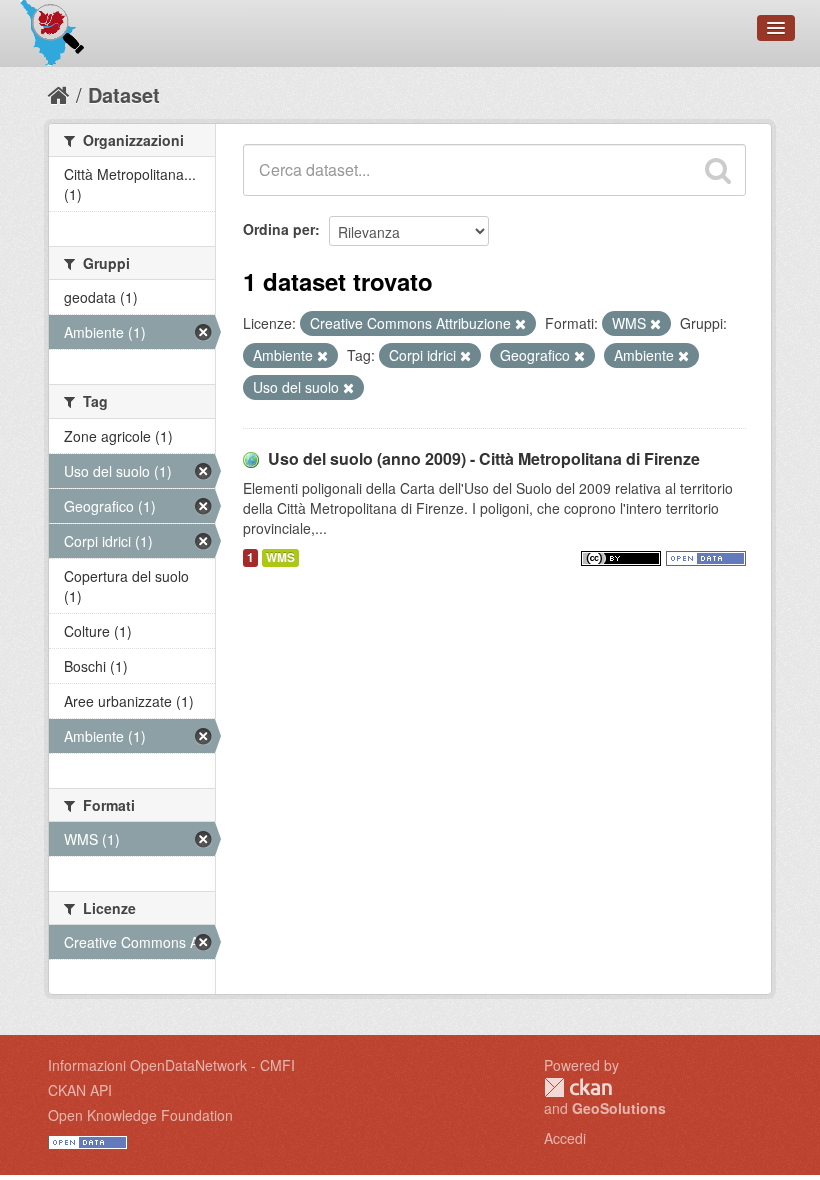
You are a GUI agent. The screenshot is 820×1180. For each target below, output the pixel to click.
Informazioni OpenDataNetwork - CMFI (171, 1065)
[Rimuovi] (520, 324)
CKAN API (80, 1090)
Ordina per (279, 229)
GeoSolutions (619, 1108)
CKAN (578, 1087)
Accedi (565, 1138)
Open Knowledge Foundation (140, 1115)
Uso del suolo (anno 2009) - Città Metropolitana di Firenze (484, 458)
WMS (280, 557)
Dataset (124, 94)
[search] (718, 170)
